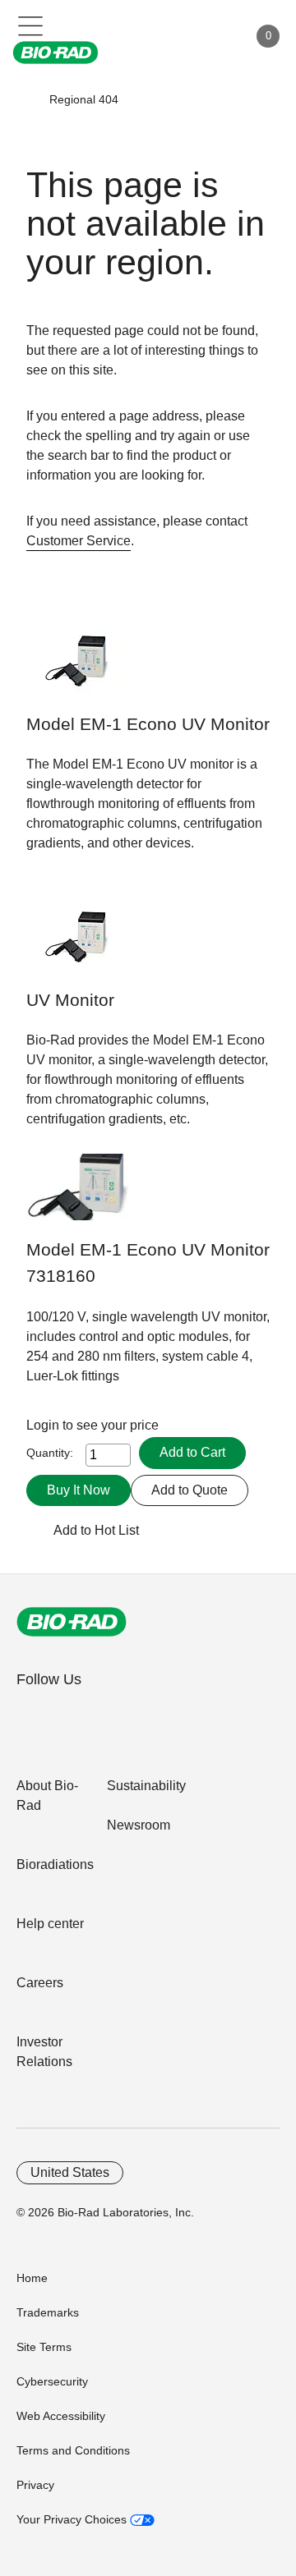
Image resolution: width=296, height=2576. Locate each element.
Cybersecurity (52, 2381)
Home (32, 2278)
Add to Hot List (96, 1530)
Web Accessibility (61, 2416)
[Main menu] (31, 25)
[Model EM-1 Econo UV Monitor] (78, 670)
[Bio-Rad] (72, 1622)
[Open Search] (178, 36)
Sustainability (146, 1786)
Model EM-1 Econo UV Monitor (148, 724)
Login (44, 1425)
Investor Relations (44, 2052)
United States (70, 2172)
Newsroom (139, 1825)
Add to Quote (190, 1490)
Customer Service (79, 541)
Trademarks (48, 2312)
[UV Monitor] (78, 946)
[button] (25, 99)
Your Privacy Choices (73, 2519)
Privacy (35, 2485)
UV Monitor (70, 1000)
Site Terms (44, 2347)
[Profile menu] (212, 36)
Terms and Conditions (73, 2450)
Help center (50, 1924)
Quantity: (50, 1453)
